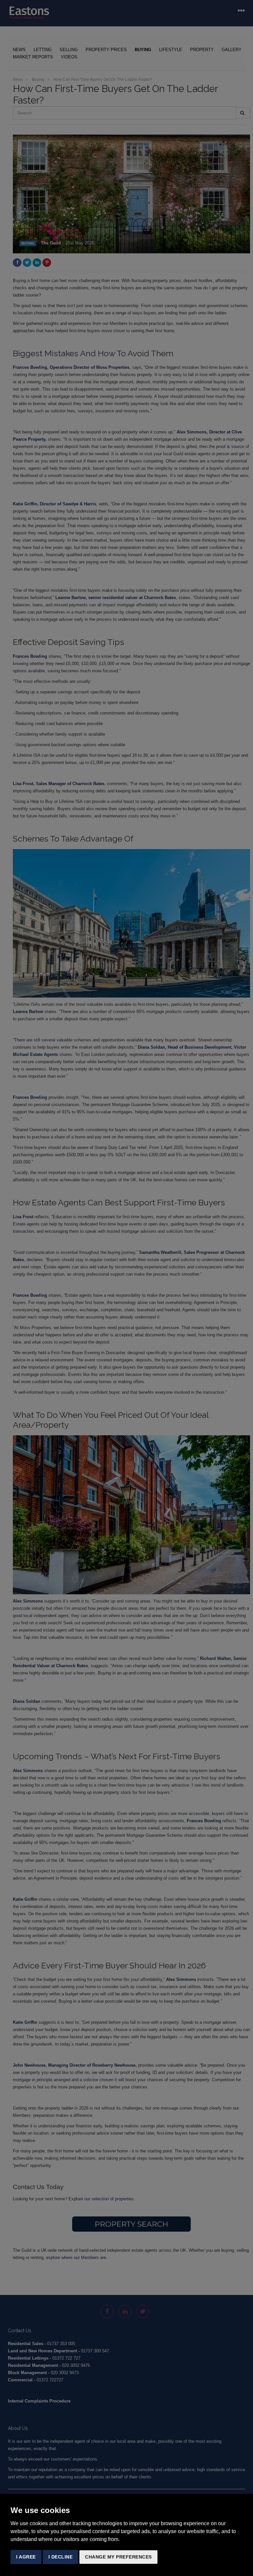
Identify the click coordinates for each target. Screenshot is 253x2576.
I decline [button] (61, 2557)
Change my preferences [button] (118, 2557)
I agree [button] (26, 2557)
